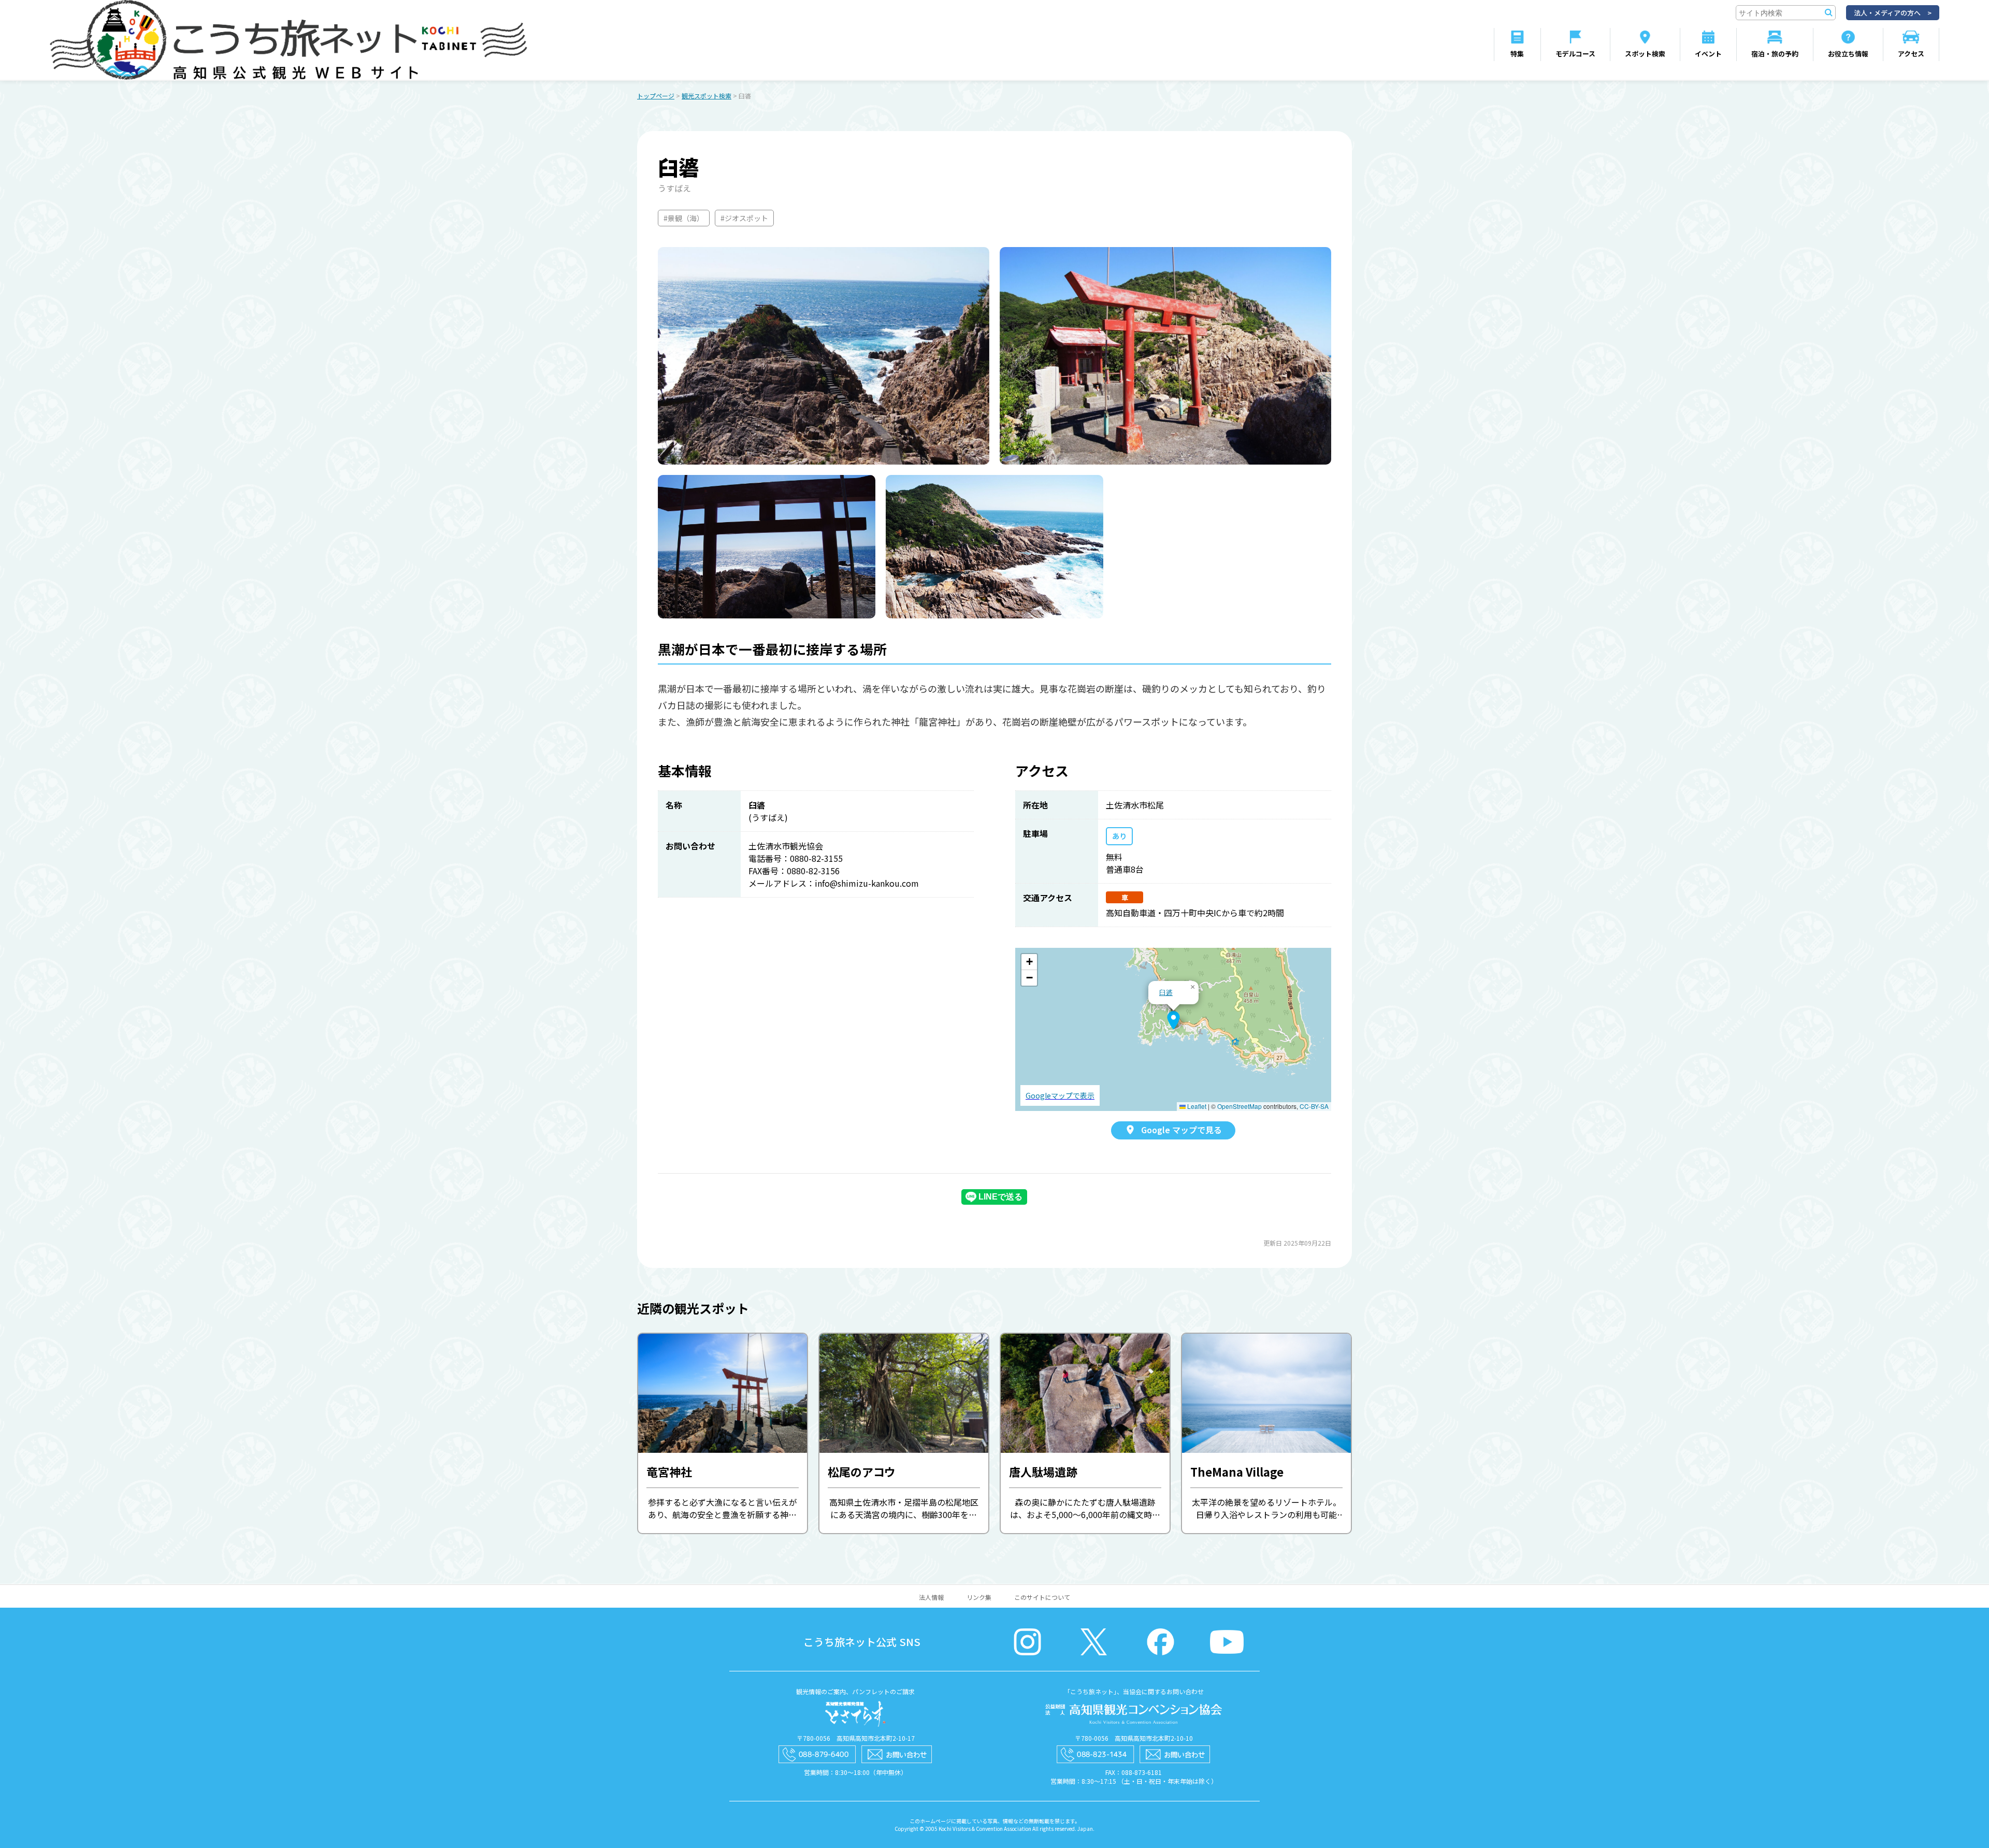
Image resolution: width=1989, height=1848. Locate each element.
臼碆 (1166, 992)
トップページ (656, 96)
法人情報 (931, 1597)
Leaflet (1196, 1106)
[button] (1173, 1020)
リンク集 (979, 1597)
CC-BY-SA (1314, 1106)
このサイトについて (1042, 1597)
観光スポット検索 (707, 96)
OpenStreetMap (1239, 1106)
